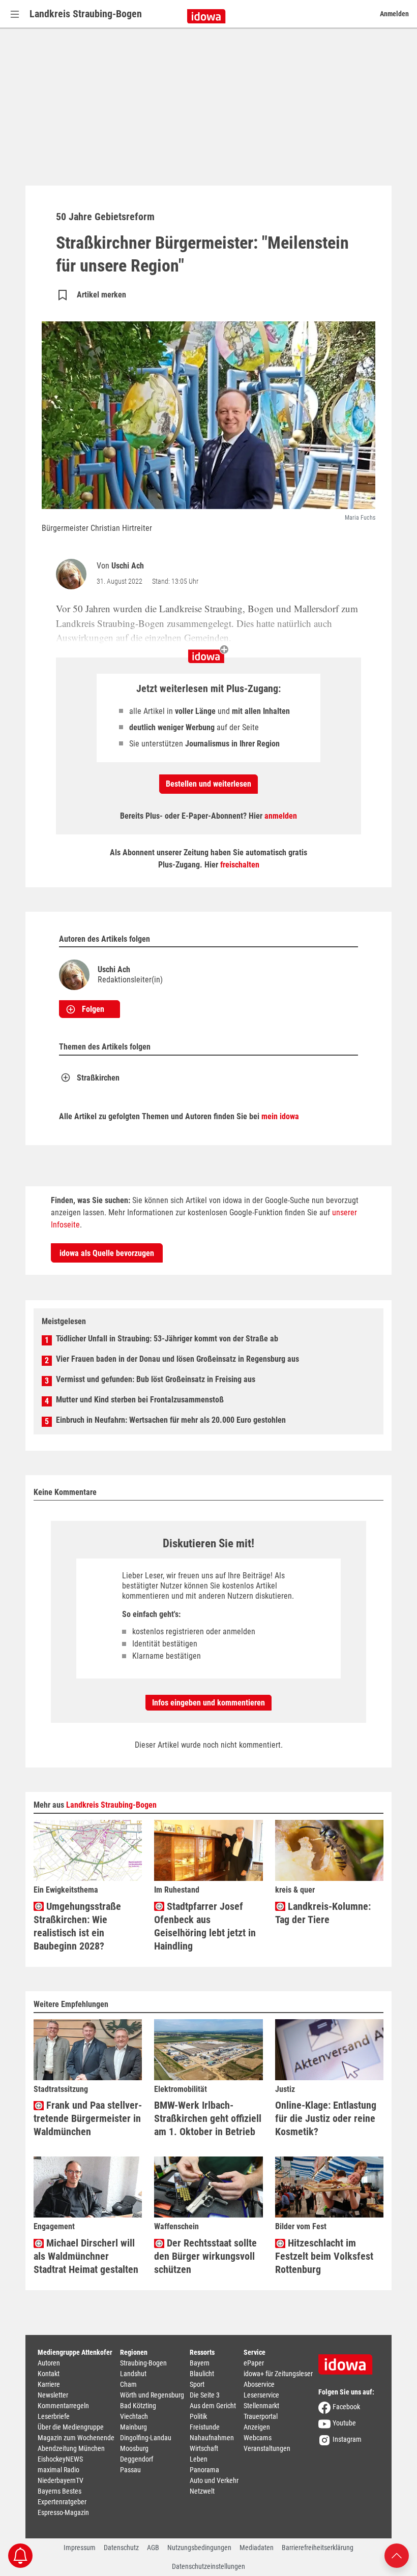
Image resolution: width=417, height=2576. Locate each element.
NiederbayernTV (61, 2480)
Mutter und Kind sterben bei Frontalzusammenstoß (140, 1400)
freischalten (240, 865)
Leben (199, 2459)
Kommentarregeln (63, 2406)
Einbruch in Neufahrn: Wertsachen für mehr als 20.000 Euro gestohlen (171, 1420)
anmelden (281, 816)
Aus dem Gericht (213, 2406)
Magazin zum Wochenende (76, 2438)
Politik (198, 2416)
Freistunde (205, 2427)
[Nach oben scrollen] (397, 2555)
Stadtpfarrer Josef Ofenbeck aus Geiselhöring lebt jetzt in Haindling (205, 1926)
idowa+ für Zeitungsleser (278, 2374)
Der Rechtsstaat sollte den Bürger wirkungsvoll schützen (205, 2256)
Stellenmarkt (261, 2406)
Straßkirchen (98, 1078)
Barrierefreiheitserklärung (318, 2548)
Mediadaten (257, 2548)
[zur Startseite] (349, 2361)
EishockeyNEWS (60, 2459)
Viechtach (134, 2416)
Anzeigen (257, 2427)
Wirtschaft (204, 2448)
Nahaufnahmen (212, 2438)
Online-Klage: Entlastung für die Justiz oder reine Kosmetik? (326, 2118)
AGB (153, 2548)
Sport (197, 2384)
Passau (130, 2470)
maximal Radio (58, 2470)
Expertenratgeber (62, 2502)
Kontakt (49, 2374)
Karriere (49, 2384)
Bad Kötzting (138, 2406)
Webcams (258, 2438)
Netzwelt (202, 2491)
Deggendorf (137, 2459)
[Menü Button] (15, 14)
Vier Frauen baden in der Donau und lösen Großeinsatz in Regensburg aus (177, 1359)
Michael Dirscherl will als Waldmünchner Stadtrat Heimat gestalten (86, 2256)
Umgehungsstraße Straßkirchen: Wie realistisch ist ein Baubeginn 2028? (77, 1926)
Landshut (133, 2374)
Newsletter (53, 2395)
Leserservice (261, 2395)
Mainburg (133, 2427)
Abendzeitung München (71, 2448)
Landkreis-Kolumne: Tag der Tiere (323, 1913)
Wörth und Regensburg (152, 2395)
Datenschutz (121, 2548)
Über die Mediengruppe (71, 2427)
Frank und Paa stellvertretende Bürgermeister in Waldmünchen (88, 2118)
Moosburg (134, 2448)
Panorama (204, 2470)
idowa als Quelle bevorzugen (107, 1253)
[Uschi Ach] (73, 574)
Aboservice (259, 2384)
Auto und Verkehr (214, 2480)
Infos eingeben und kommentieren (208, 1703)
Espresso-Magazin (63, 2512)
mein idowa (280, 1116)
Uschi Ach (128, 566)
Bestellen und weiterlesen (208, 784)
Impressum (80, 2548)
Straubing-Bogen (143, 2363)
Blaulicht (202, 2374)
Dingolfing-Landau (146, 2438)
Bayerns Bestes (59, 2491)
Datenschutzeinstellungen (208, 2566)
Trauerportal (261, 2416)
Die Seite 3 (205, 2395)
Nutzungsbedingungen (199, 2548)
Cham (128, 2384)
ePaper (254, 2363)
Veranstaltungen (267, 2448)
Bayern (200, 2363)
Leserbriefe (54, 2416)
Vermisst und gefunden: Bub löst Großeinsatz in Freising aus (156, 1379)
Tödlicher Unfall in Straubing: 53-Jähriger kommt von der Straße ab (167, 1339)
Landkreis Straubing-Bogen (86, 14)
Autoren (49, 2363)
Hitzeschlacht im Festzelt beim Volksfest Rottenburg (324, 2256)
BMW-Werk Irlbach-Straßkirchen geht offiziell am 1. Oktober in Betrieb (208, 2118)
